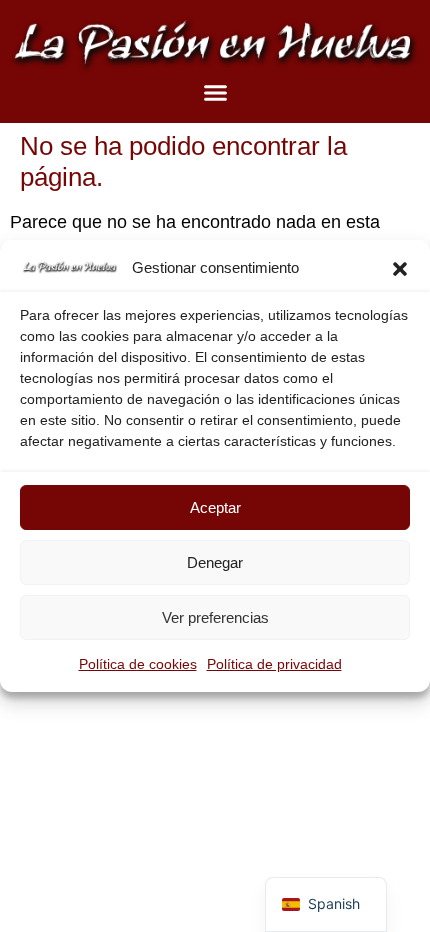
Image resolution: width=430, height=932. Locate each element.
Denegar (215, 562)
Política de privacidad (274, 664)
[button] (400, 269)
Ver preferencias (215, 617)
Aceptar (215, 507)
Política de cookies (138, 664)
